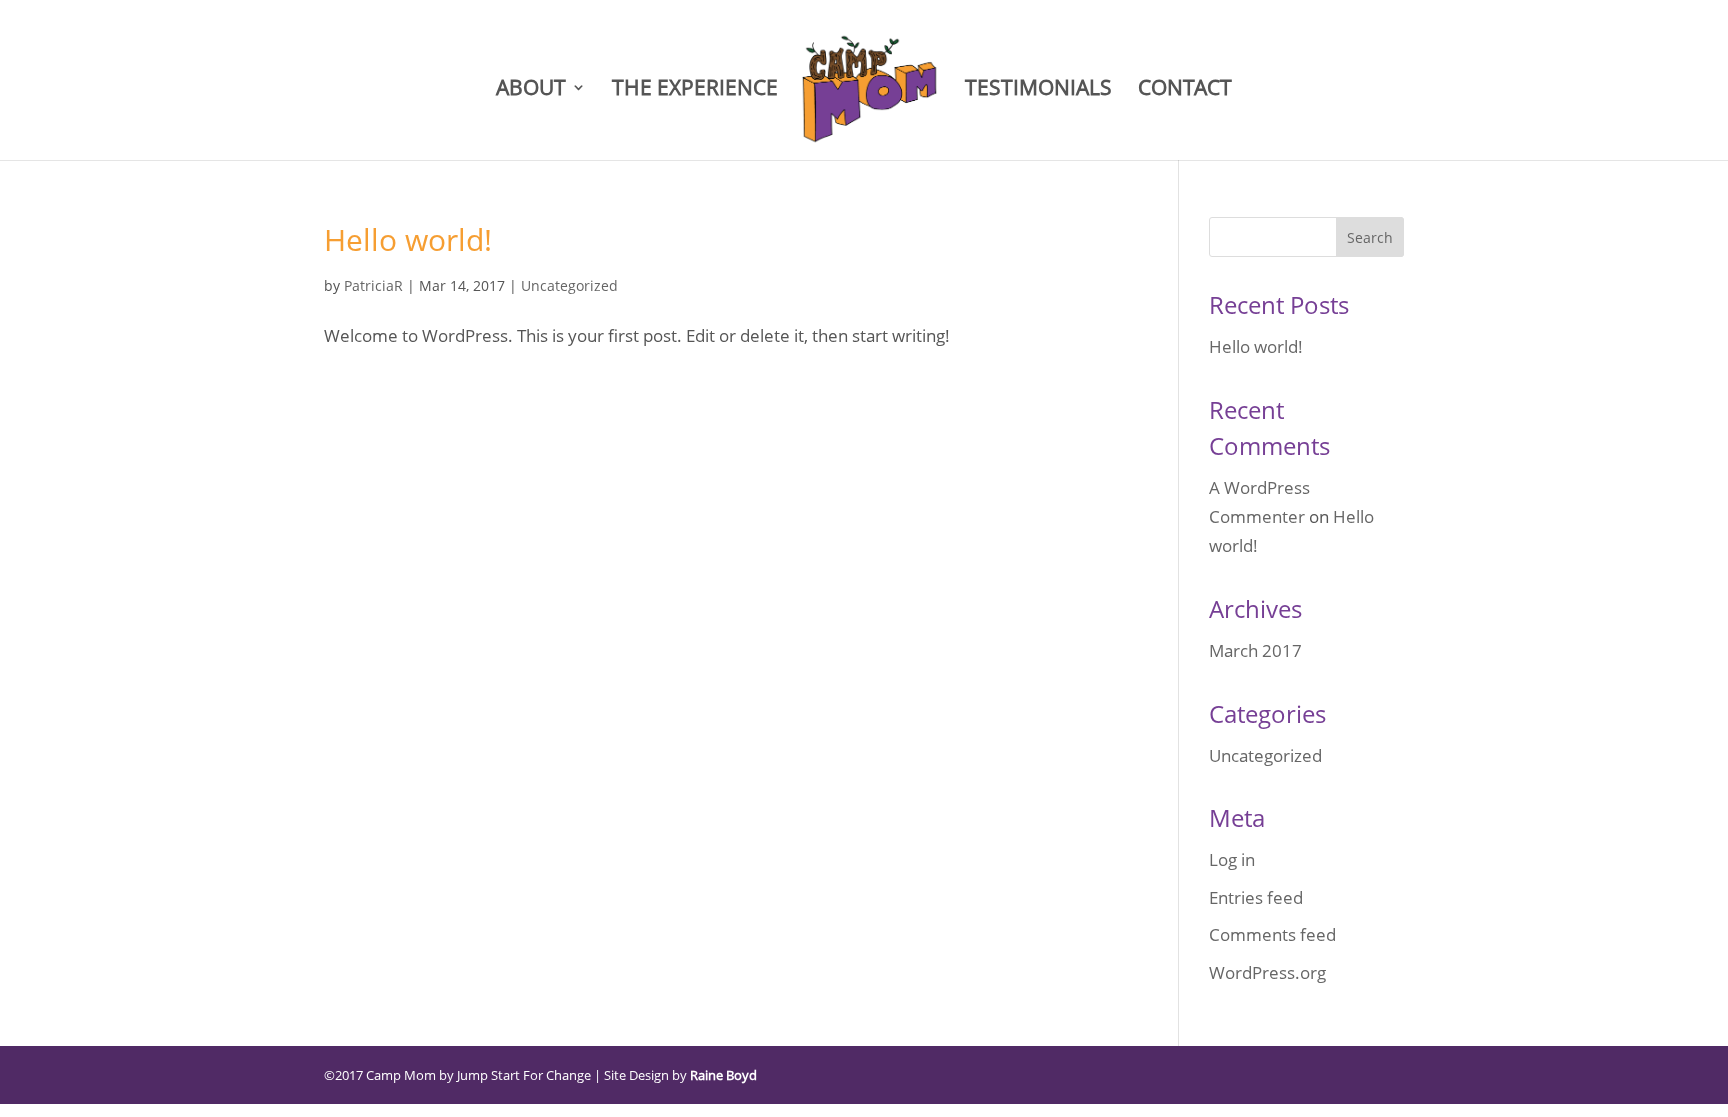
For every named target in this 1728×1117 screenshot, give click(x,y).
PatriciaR (373, 285)
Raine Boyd (723, 1075)
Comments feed (1272, 934)
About (531, 90)
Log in (1232, 859)
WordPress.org (1267, 972)
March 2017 (1255, 650)
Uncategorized (569, 285)
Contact (1185, 90)
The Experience (695, 90)
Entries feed (1256, 897)
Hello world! (408, 239)
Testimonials (1038, 90)
